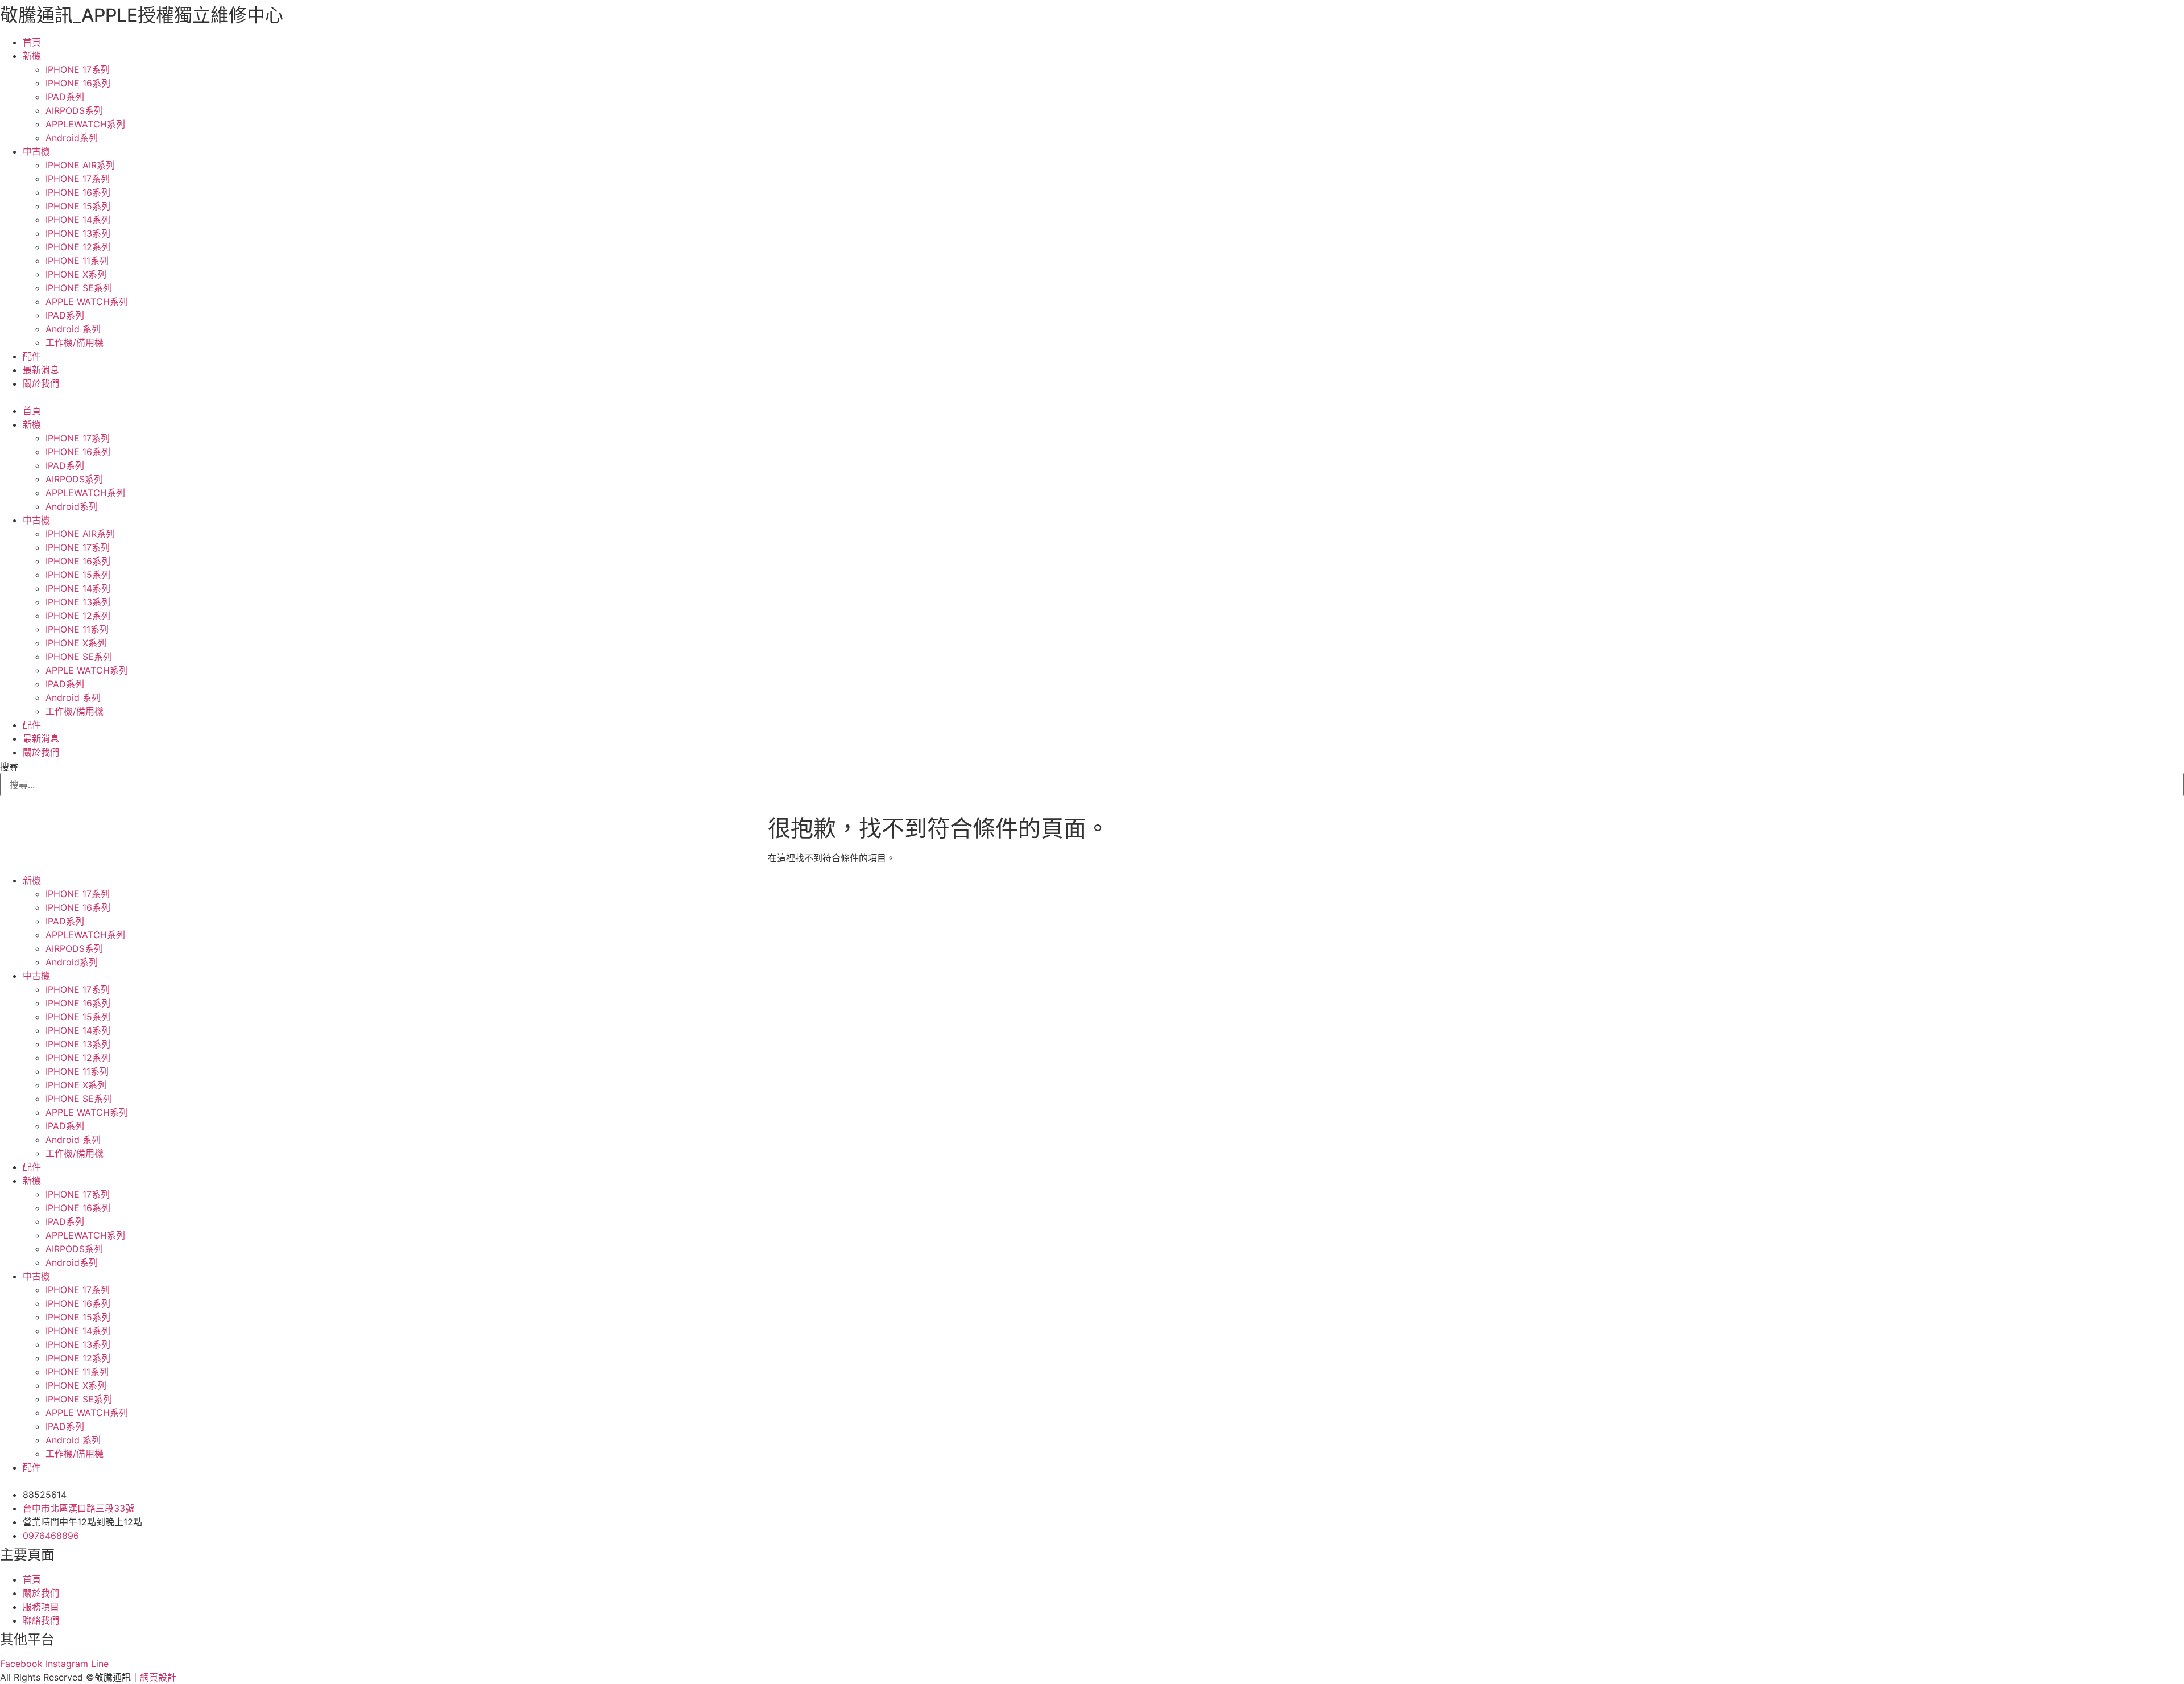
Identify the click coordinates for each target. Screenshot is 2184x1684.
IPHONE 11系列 (77, 261)
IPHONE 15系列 (78, 206)
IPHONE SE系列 (79, 288)
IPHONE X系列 (76, 274)
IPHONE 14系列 (78, 220)
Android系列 (72, 138)
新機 (32, 56)
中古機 (36, 151)
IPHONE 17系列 (78, 69)
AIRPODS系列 (74, 110)
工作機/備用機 (75, 342)
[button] (1092, 397)
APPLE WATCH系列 (87, 302)
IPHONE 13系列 (78, 233)
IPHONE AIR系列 (80, 165)
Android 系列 (73, 329)
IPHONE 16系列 (78, 83)
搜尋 (9, 767)
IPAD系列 (65, 97)
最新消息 (41, 370)
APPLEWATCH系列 (85, 124)
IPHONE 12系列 (78, 247)
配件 (32, 356)
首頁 (32, 42)
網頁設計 (158, 1677)
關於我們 (41, 383)
